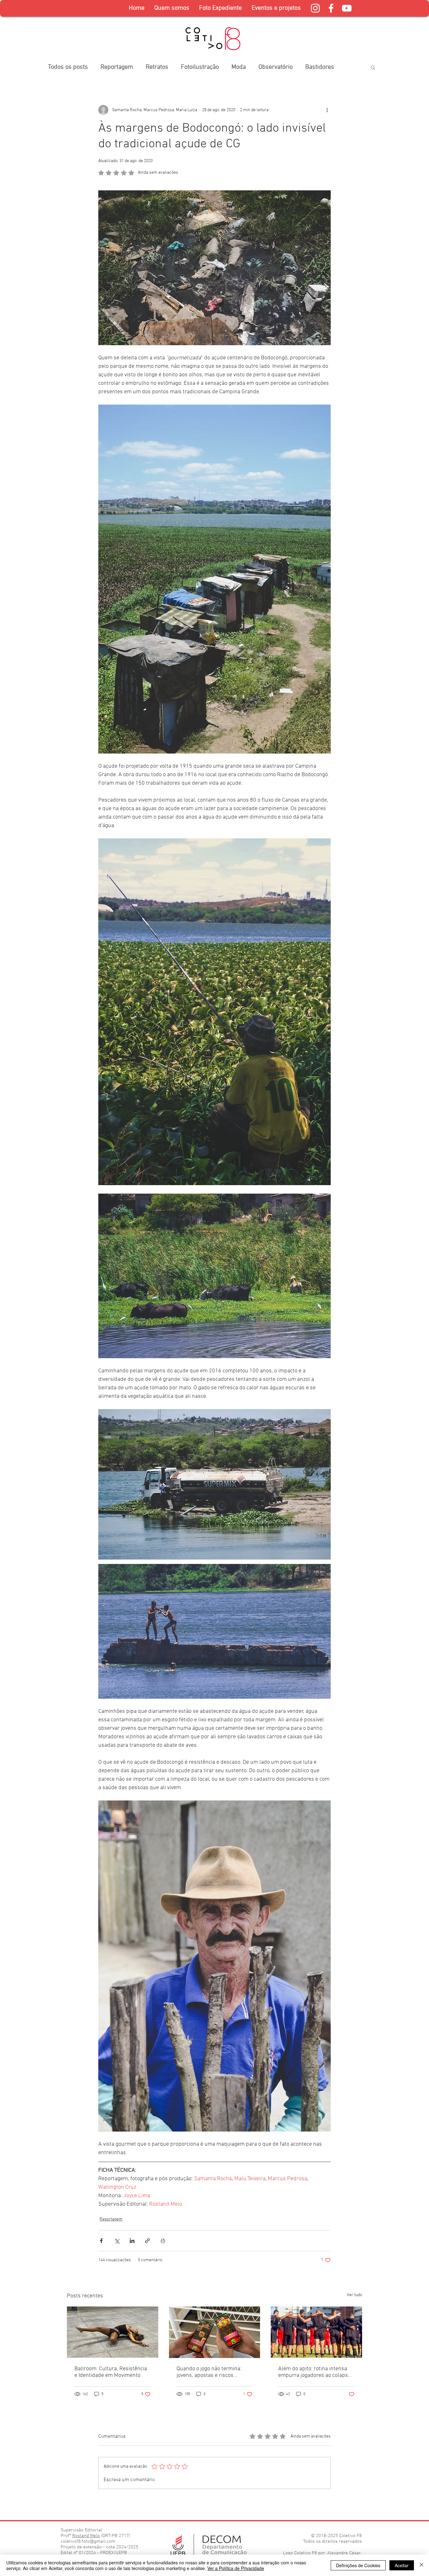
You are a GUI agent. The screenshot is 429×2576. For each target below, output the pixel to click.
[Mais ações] (327, 110)
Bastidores (320, 67)
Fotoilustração (200, 67)
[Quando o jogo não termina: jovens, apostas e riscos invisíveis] (215, 2332)
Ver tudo (354, 2295)
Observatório (276, 67)
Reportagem (117, 67)
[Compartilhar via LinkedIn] (132, 2241)
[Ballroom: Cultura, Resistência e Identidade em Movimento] (113, 2332)
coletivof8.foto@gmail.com (88, 2541)
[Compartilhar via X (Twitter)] (117, 2241)
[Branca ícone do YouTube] (347, 8)
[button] (220, 8)
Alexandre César (344, 2553)
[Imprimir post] (163, 2241)
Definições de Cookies (358, 2565)
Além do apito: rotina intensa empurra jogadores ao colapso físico (315, 2372)
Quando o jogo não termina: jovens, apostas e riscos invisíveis (209, 2372)
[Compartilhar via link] (147, 2241)
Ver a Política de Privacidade (236, 2568)
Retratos (157, 67)
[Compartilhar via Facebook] (101, 2241)
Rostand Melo (86, 2536)
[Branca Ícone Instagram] (315, 8)
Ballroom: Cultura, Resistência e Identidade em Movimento (111, 2372)
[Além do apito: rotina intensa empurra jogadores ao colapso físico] (316, 2332)
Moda (239, 67)
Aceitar (402, 2565)
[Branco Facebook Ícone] (331, 8)
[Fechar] (421, 2565)
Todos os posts (68, 67)
